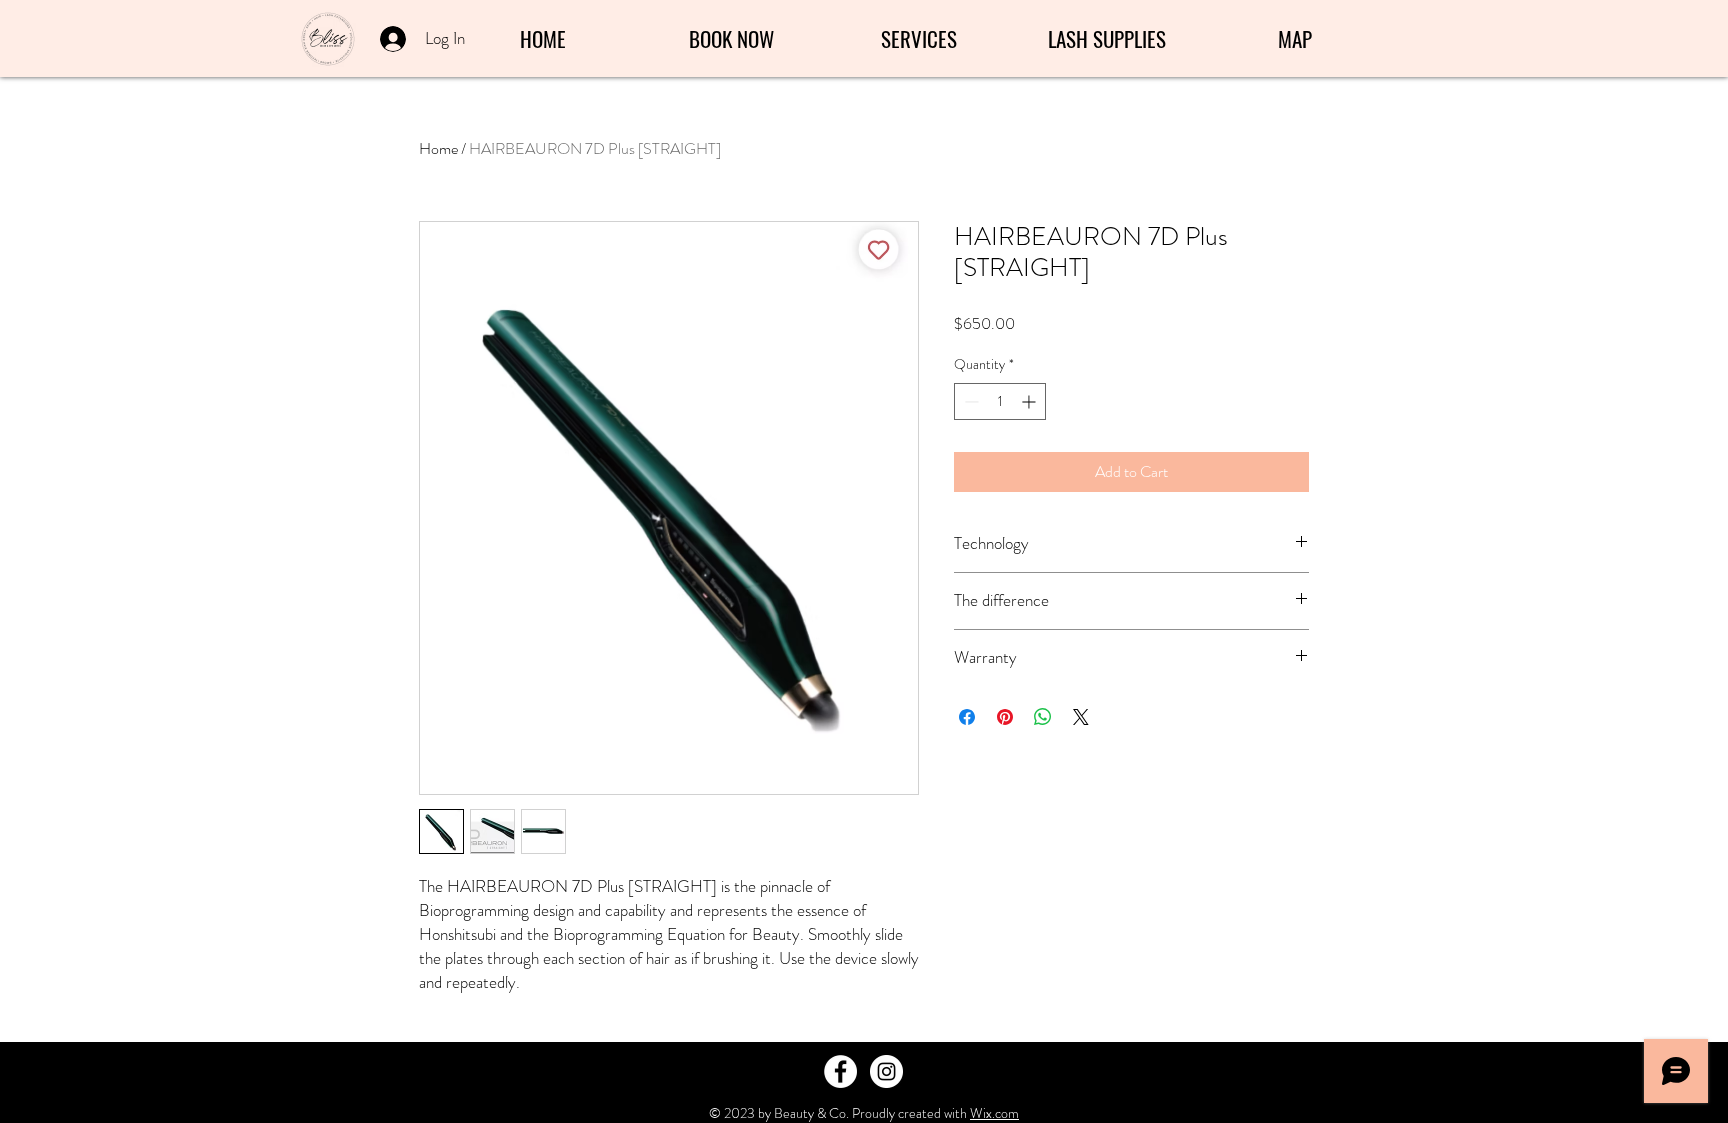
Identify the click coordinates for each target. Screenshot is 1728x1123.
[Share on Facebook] (967, 717)
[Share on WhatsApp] (1043, 717)
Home (438, 148)
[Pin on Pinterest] (1005, 717)
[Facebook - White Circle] (840, 1071)
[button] (919, 39)
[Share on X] (1081, 717)
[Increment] (1030, 401)
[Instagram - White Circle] (886, 1071)
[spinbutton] (1000, 401)
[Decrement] (969, 401)
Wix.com (994, 1113)
